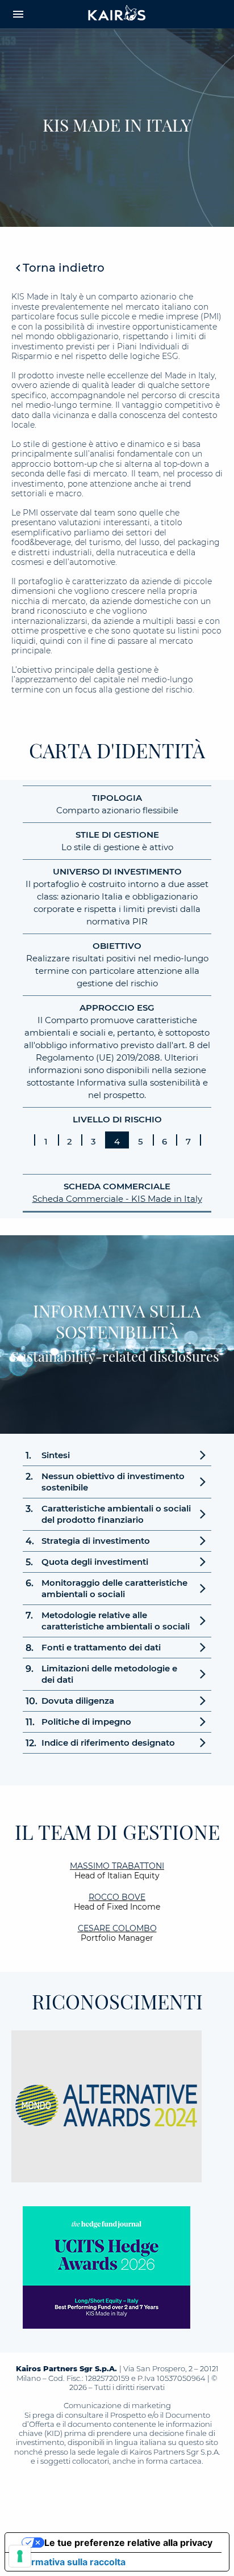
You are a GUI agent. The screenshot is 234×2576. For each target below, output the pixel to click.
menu (18, 14)
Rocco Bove (117, 1897)
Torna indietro (64, 268)
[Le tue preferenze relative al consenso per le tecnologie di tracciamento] (20, 2556)
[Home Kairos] (117, 14)
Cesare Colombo (117, 1928)
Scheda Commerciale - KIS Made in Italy (117, 1199)
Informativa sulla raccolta (70, 2562)
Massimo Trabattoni (117, 1866)
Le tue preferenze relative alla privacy (128, 2543)
